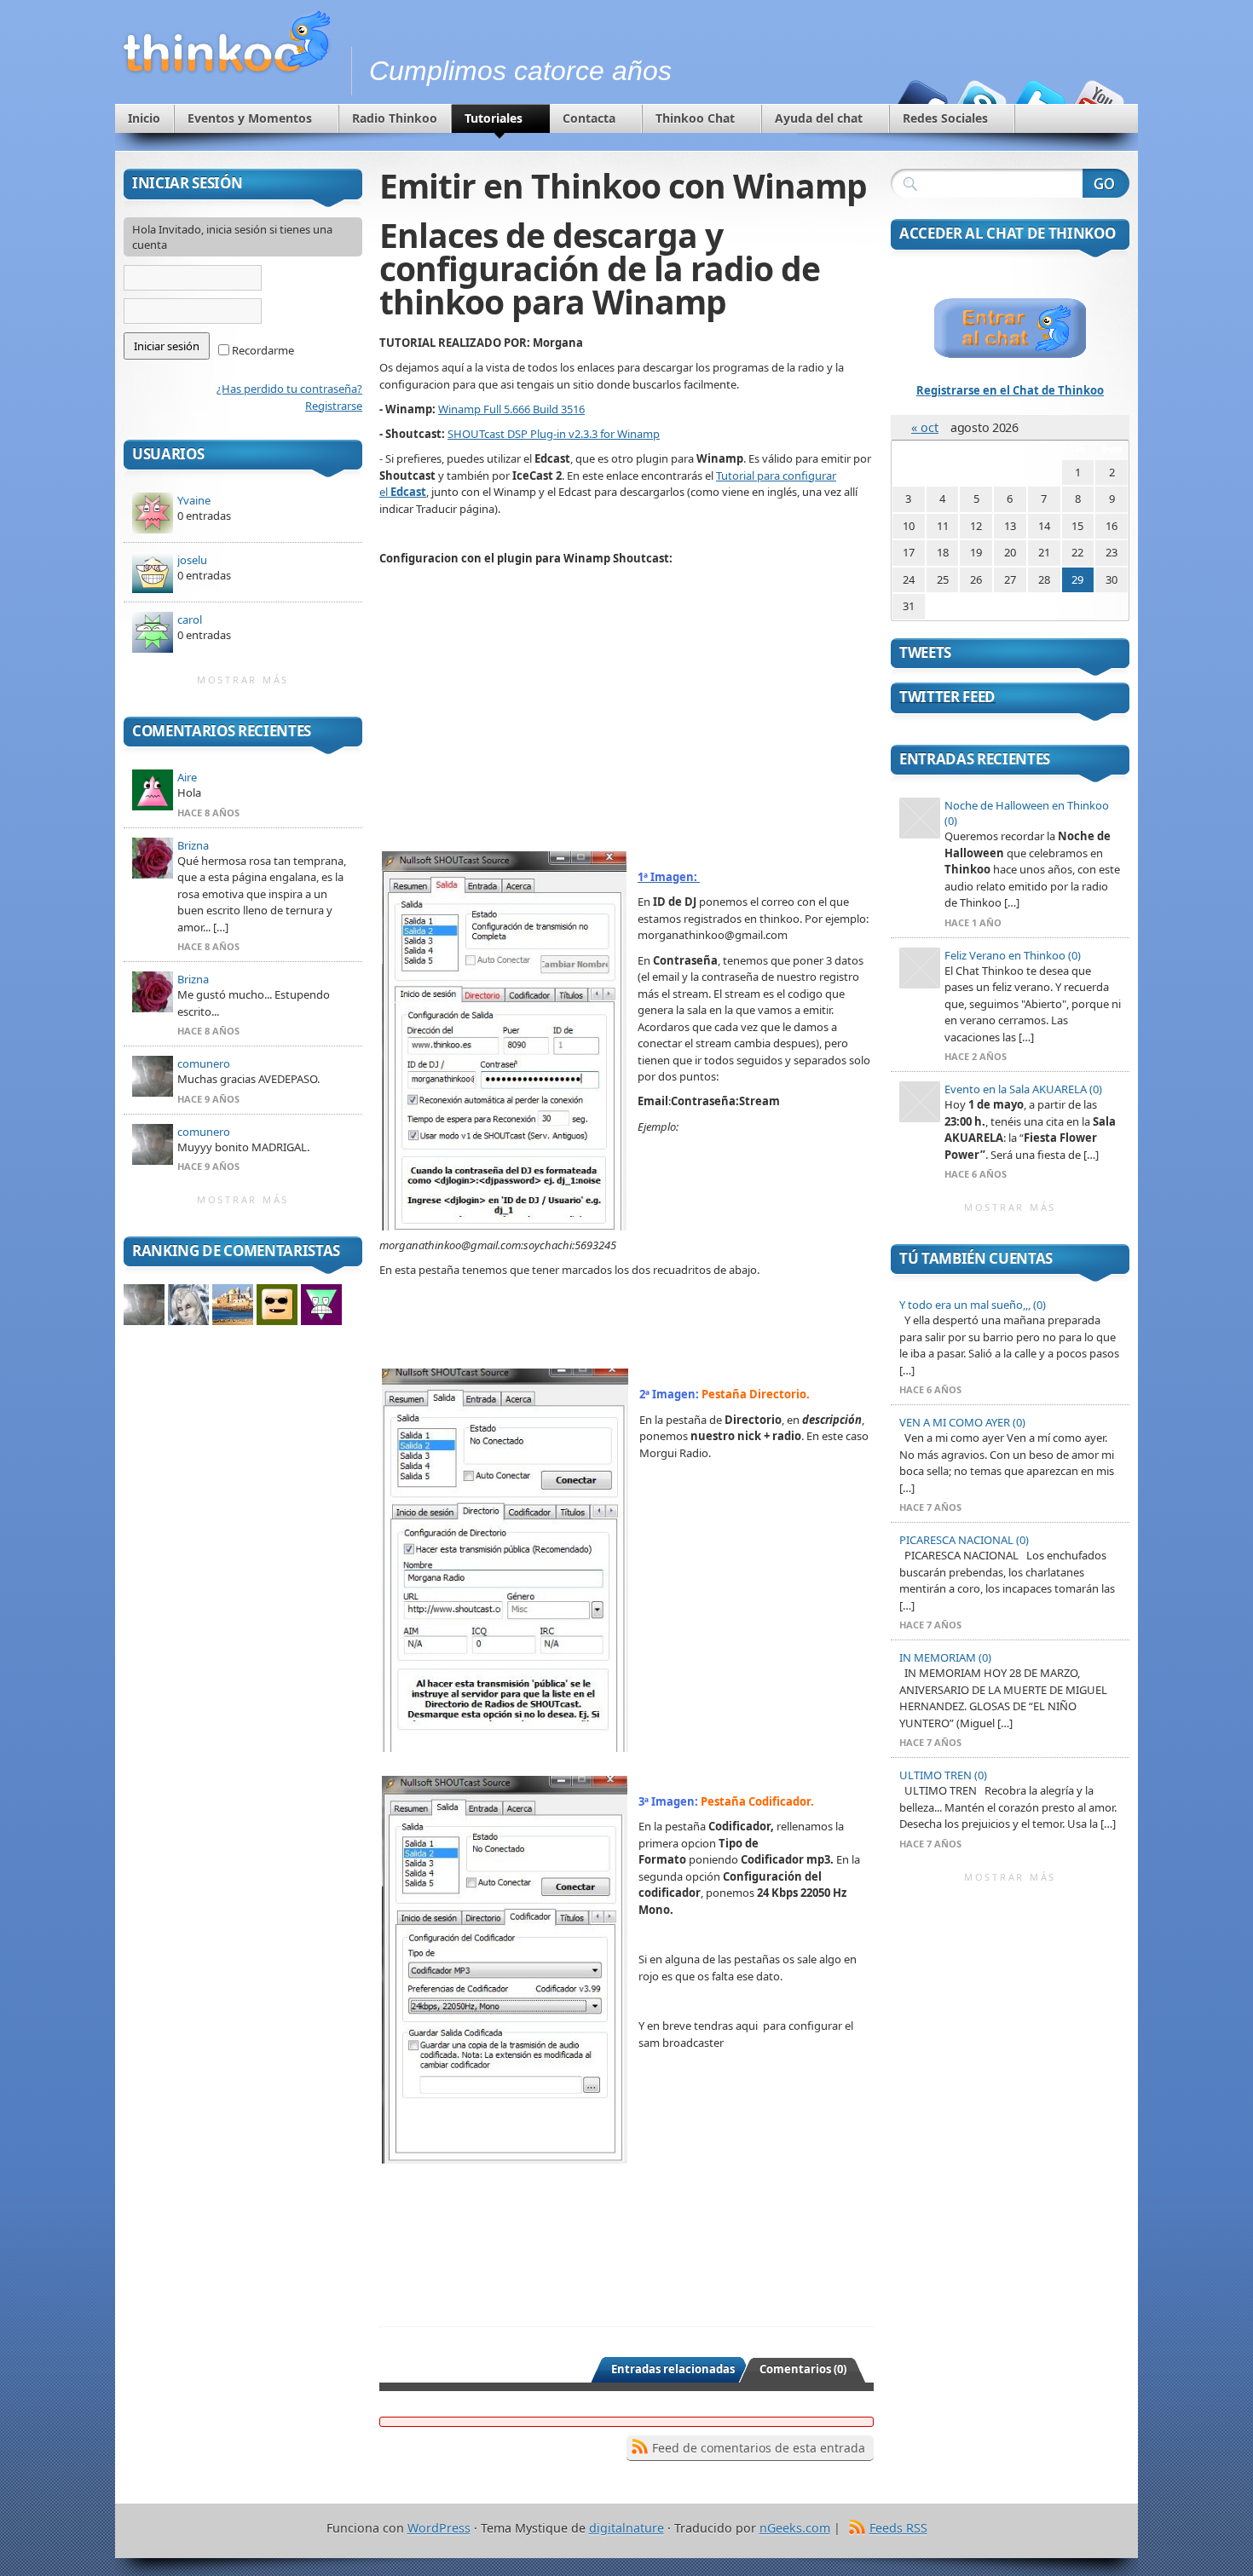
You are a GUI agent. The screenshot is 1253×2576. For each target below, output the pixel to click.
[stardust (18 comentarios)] (277, 1305)
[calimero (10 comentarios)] (321, 1305)
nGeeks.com (795, 2528)
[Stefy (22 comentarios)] (233, 1305)
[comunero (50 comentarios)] (144, 1305)
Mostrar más (243, 680)
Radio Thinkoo (395, 118)
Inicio (144, 118)
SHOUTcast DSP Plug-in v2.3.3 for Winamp (554, 434)
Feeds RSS (898, 2528)
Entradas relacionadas (673, 2369)
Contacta (589, 118)
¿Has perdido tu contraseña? (289, 389)
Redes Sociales (945, 118)
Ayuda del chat (819, 118)
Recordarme (262, 350)
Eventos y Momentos (250, 118)
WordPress (439, 2528)
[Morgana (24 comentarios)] (188, 1305)
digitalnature (626, 2528)
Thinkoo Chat (695, 118)
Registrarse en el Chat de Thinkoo (1010, 390)
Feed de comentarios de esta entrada (759, 2448)
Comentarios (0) (803, 2369)
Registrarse (334, 406)
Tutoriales (494, 118)
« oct (925, 427)
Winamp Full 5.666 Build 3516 (511, 409)
